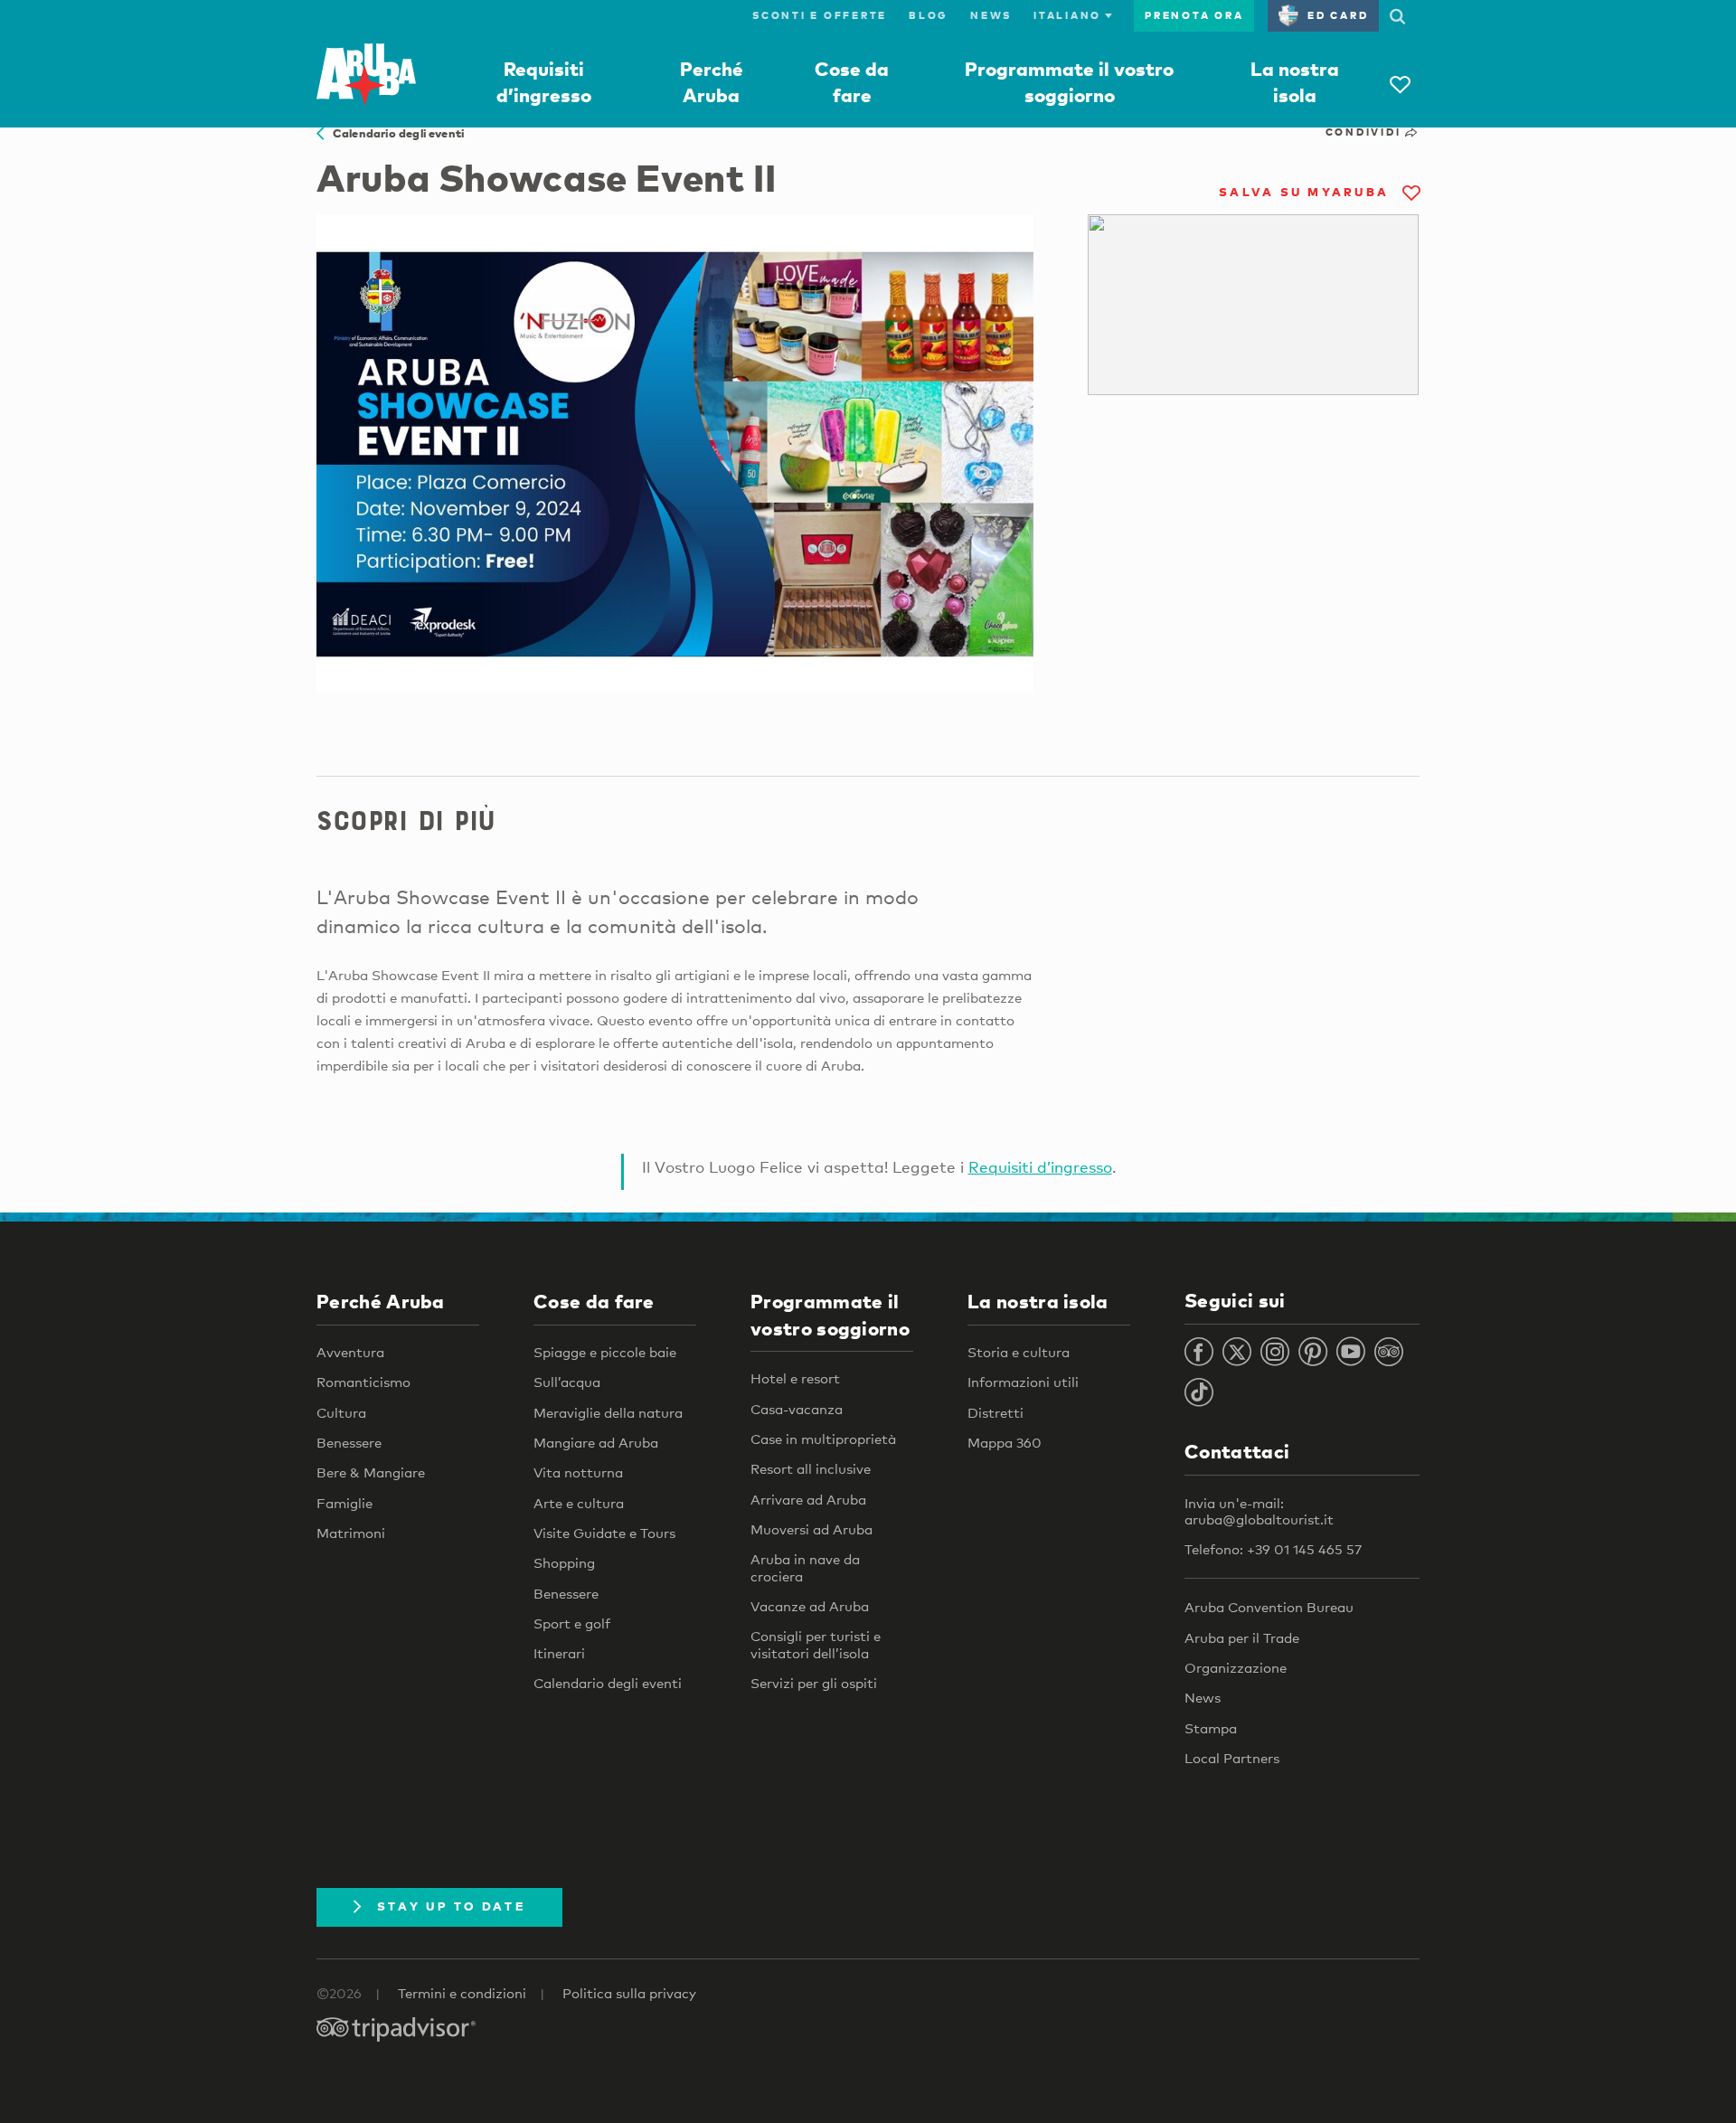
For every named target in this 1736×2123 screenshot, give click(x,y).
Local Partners (1232, 1758)
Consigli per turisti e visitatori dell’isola (816, 1644)
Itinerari (559, 1653)
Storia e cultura (1019, 1352)
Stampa (1211, 1728)
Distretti (995, 1412)
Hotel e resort (795, 1378)
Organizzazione (1236, 1667)
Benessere (349, 1442)
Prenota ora (1194, 15)
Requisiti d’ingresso (1040, 1167)
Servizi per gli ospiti (814, 1683)
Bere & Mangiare (371, 1472)
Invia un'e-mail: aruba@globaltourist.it (1259, 1511)
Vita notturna (578, 1472)
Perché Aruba (381, 1301)
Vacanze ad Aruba (810, 1606)
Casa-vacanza (797, 1409)
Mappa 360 (1005, 1442)
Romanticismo (363, 1382)
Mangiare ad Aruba (596, 1442)
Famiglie (344, 1503)
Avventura (350, 1352)
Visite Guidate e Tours (604, 1533)
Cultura (341, 1412)
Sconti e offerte (820, 15)
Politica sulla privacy (629, 1993)
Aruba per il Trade (1242, 1637)
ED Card (1338, 15)
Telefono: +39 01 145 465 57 (1273, 1549)
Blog (929, 15)
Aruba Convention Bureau (1269, 1607)
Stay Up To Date (451, 1906)
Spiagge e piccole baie (605, 1352)
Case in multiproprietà (823, 1439)
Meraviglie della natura (608, 1412)
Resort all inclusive (811, 1468)
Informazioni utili (1023, 1382)
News (991, 15)
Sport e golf (572, 1623)
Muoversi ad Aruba (811, 1529)
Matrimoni (351, 1533)
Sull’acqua (567, 1382)
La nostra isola (1038, 1301)
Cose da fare (594, 1301)
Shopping (564, 1562)
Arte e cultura (579, 1503)
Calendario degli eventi (394, 133)
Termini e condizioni (462, 1993)
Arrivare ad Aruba (808, 1499)
